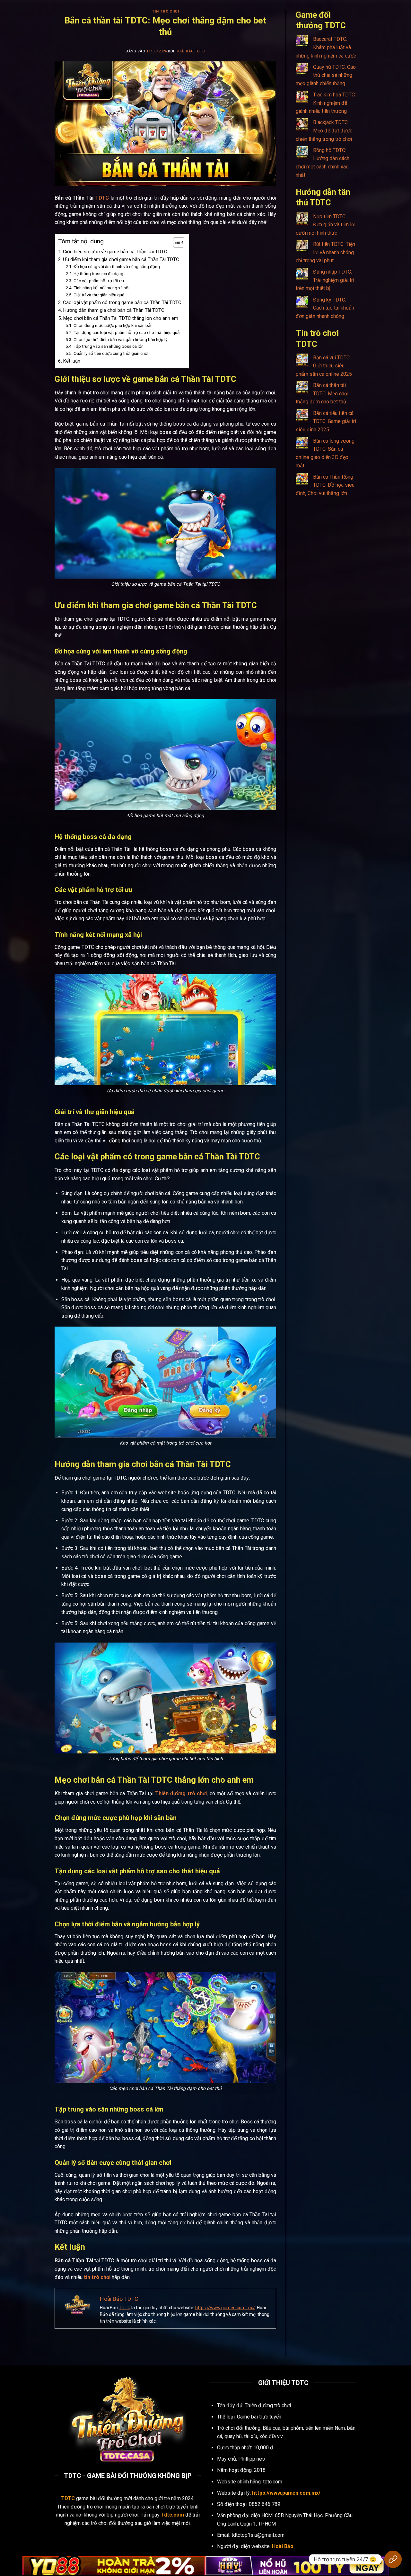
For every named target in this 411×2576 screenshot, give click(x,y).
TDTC (102, 198)
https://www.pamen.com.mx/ (225, 2308)
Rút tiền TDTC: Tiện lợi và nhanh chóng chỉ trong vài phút (325, 252)
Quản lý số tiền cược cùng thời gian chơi (111, 353)
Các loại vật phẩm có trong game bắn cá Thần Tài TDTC (123, 302)
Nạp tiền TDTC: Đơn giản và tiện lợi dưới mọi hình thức (326, 225)
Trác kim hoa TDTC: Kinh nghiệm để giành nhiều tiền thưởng (326, 103)
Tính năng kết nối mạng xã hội (101, 288)
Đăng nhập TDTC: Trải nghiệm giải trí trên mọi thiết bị (325, 280)
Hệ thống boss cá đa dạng (98, 274)
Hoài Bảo (283, 2546)
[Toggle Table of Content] (175, 242)
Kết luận (72, 361)
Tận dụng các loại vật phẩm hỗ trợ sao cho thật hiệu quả (127, 332)
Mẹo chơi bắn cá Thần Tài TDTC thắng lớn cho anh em (121, 318)
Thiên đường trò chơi (181, 1793)
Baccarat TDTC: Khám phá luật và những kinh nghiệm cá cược (326, 47)
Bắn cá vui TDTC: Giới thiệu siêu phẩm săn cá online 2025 (324, 366)
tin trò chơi (97, 2277)
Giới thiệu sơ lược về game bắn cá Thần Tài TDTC (115, 252)
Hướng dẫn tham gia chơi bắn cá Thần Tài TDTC (114, 310)
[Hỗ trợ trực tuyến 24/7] (393, 2559)
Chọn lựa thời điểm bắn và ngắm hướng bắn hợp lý (120, 339)
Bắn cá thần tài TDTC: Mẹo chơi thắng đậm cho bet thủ (322, 393)
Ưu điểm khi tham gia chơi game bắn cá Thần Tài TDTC (121, 259)
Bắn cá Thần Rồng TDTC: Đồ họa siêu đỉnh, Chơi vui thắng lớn (325, 485)
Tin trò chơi (166, 11)
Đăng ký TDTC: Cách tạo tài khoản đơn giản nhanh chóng (325, 308)
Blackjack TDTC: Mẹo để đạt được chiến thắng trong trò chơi (324, 131)
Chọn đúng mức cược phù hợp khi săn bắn (113, 325)
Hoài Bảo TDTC (190, 51)
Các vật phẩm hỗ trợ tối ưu (99, 281)
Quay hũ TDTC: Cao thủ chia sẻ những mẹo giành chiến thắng (326, 75)
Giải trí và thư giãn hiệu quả (99, 295)
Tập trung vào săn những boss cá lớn (109, 346)
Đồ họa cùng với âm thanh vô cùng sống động (117, 266)
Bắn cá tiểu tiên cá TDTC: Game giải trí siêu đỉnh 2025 (326, 421)
